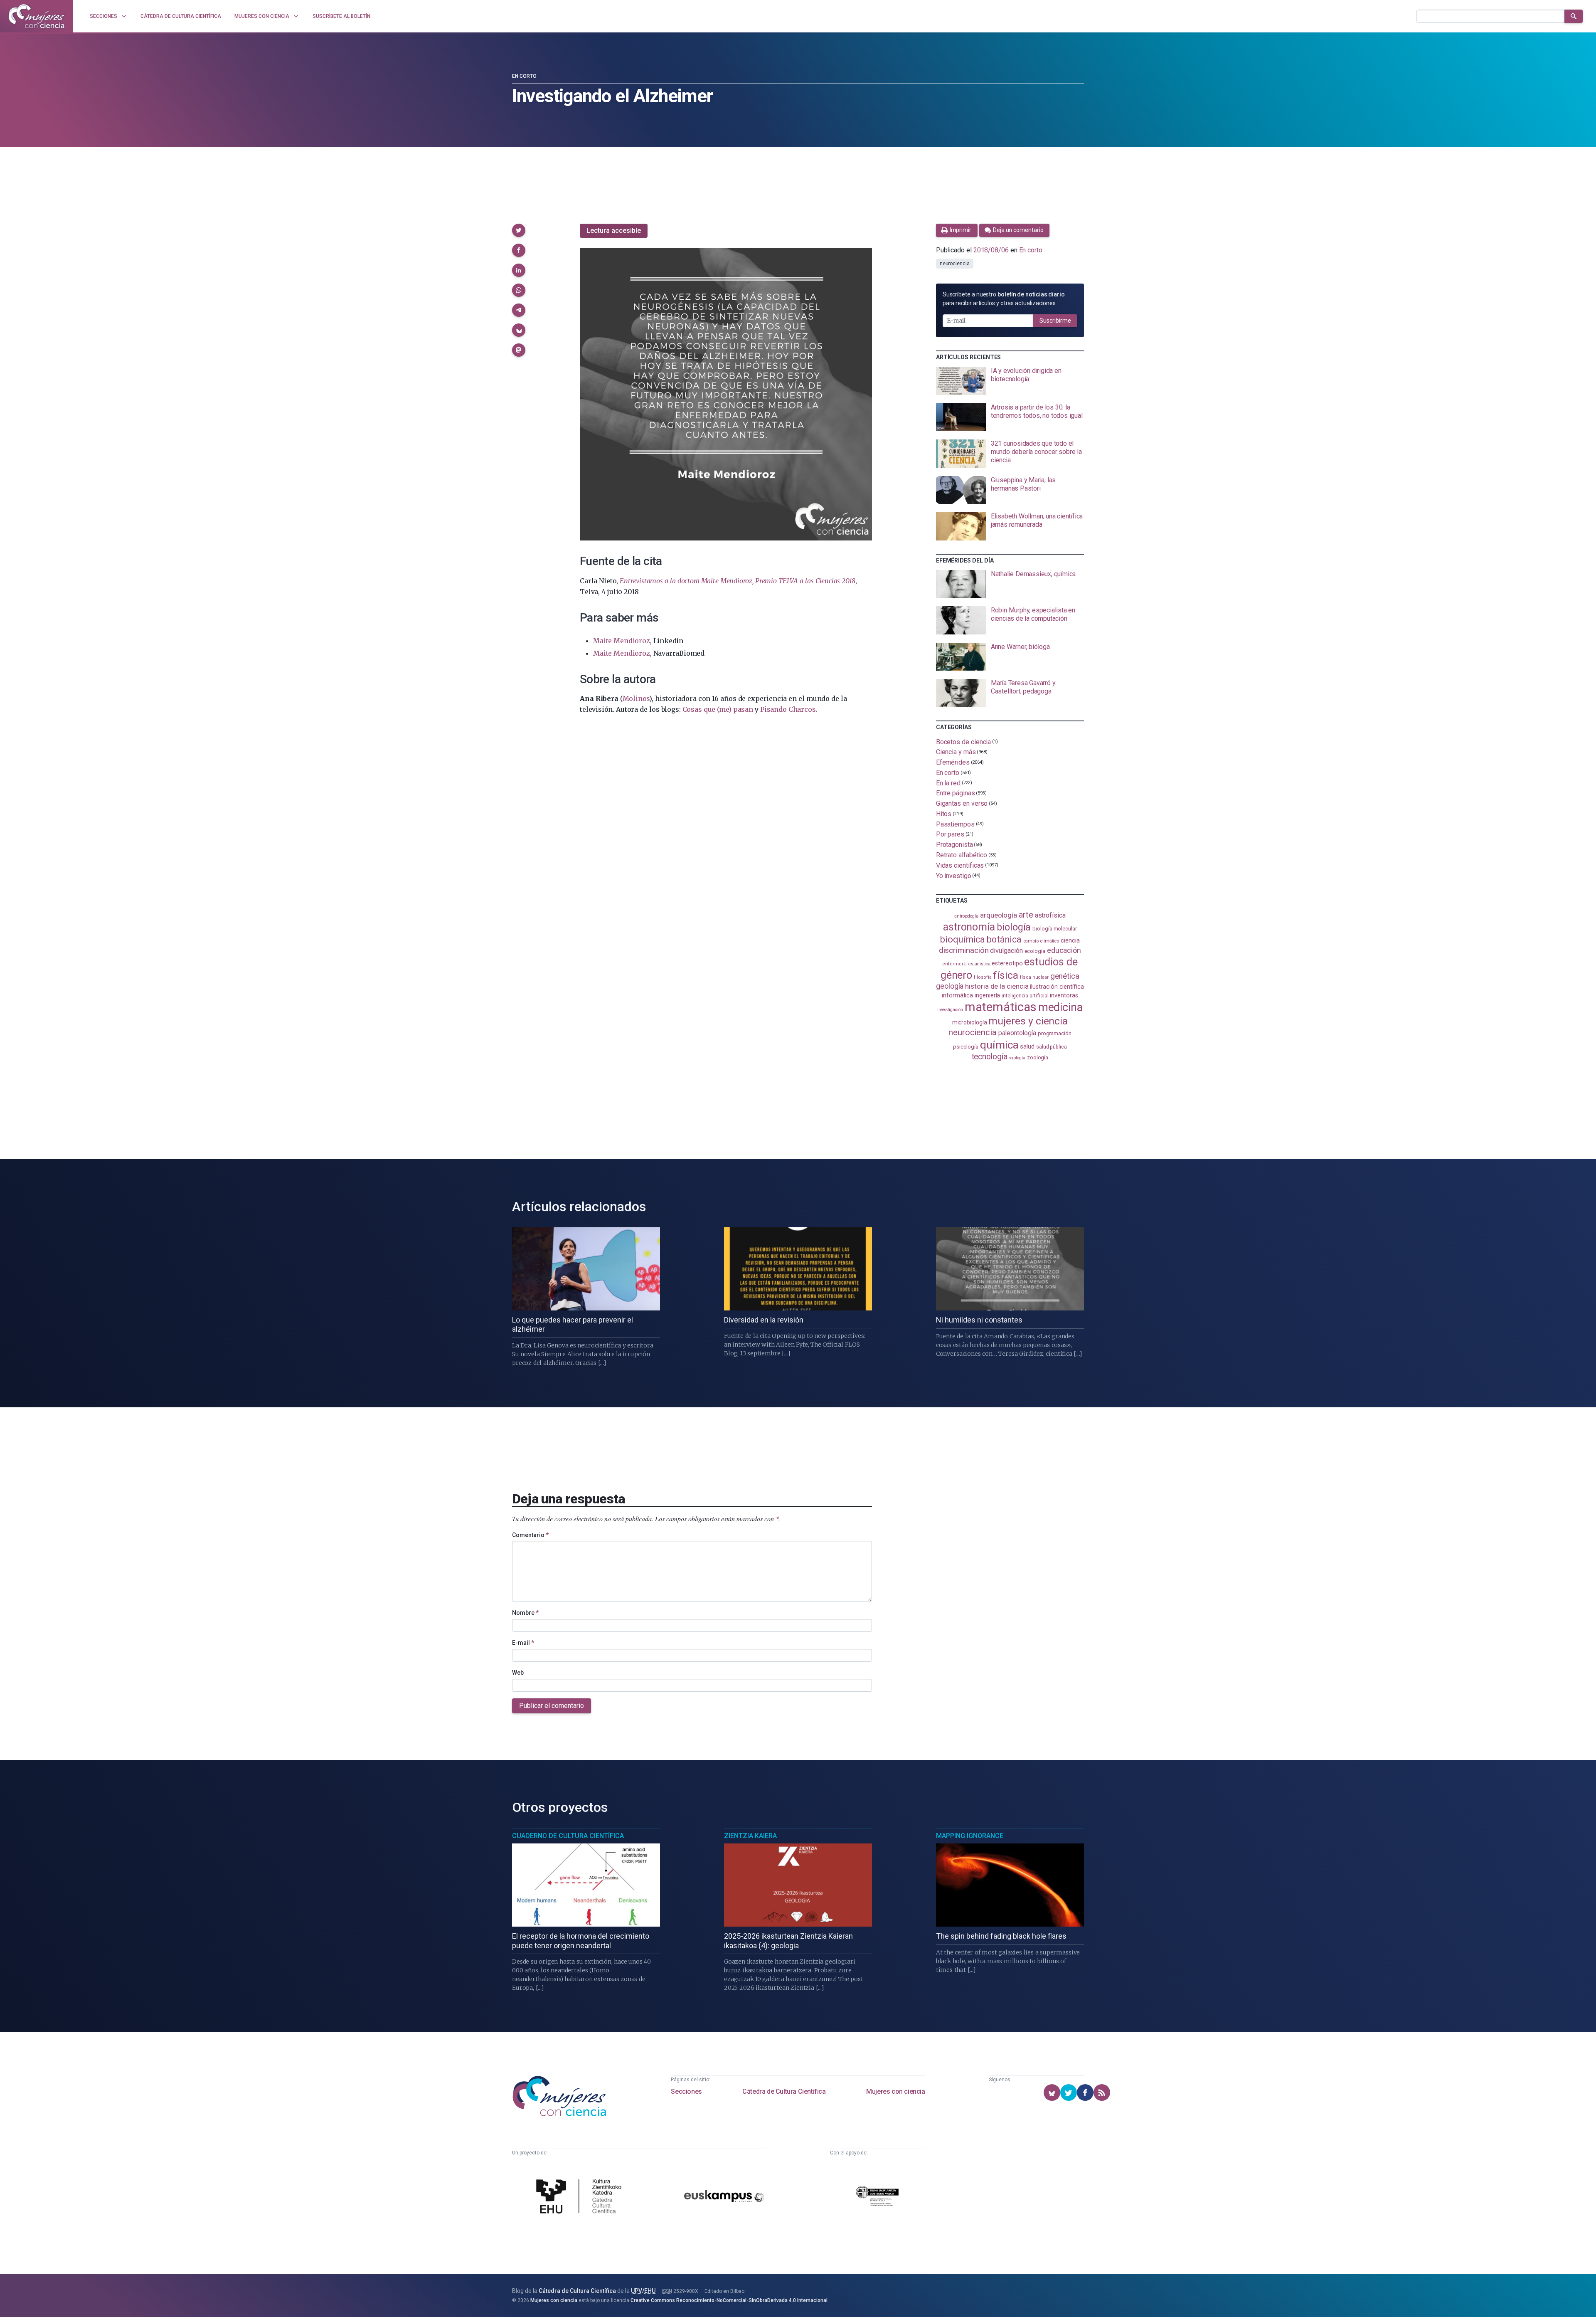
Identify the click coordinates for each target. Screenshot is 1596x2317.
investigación (950, 1010)
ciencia (1070, 940)
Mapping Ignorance (970, 1836)
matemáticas (1001, 1007)
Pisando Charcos (788, 709)
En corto (524, 76)
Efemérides (953, 762)
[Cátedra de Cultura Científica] (581, 2197)
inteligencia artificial (1025, 996)
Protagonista (954, 845)
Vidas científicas (960, 865)
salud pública (1052, 1047)
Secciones (686, 2091)
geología (950, 986)
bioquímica (963, 939)
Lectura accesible (614, 231)
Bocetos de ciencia (964, 741)
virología (1017, 1058)
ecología (1035, 951)
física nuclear (1034, 977)
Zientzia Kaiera (750, 1836)
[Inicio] (37, 16)
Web (518, 1673)
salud (1027, 1046)
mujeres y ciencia (1028, 1021)
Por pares (950, 834)
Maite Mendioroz (621, 641)
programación (1055, 1033)
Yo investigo (954, 875)
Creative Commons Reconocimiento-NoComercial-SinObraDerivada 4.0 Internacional (729, 2300)
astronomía (969, 927)
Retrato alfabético (962, 855)
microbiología (970, 1022)
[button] (519, 230)
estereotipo (1007, 963)
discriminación (964, 950)
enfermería (954, 964)
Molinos (636, 698)
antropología (966, 916)
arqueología (999, 915)
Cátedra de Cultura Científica (784, 2091)
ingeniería (987, 995)
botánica (1004, 939)
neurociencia (955, 264)
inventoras (1064, 995)
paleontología (1017, 1033)
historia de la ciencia (997, 986)
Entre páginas (956, 793)
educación (1064, 950)
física (1006, 975)
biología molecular (1055, 929)
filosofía (983, 977)
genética (1065, 976)
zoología (1038, 1057)
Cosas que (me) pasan (718, 709)
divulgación (1006, 951)
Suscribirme (1055, 321)
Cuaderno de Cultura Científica (568, 1836)
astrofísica (1050, 915)
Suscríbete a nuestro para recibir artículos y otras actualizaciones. (1004, 299)
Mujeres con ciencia (895, 2091)
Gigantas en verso (962, 803)
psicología (966, 1047)
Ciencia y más (956, 752)
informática (957, 996)
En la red (948, 783)
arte (1026, 915)
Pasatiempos (955, 824)
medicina (1060, 1007)
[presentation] (1010, 381)
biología (1014, 927)
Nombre (525, 1613)
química (999, 1045)
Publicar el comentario (552, 1706)
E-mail (523, 1643)
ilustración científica (1057, 987)
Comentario (530, 1535)
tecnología (990, 1057)
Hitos (944, 814)
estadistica (979, 964)
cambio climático (1041, 941)
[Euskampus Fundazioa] (724, 2197)
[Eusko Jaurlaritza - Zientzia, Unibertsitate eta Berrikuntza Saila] (877, 2197)
